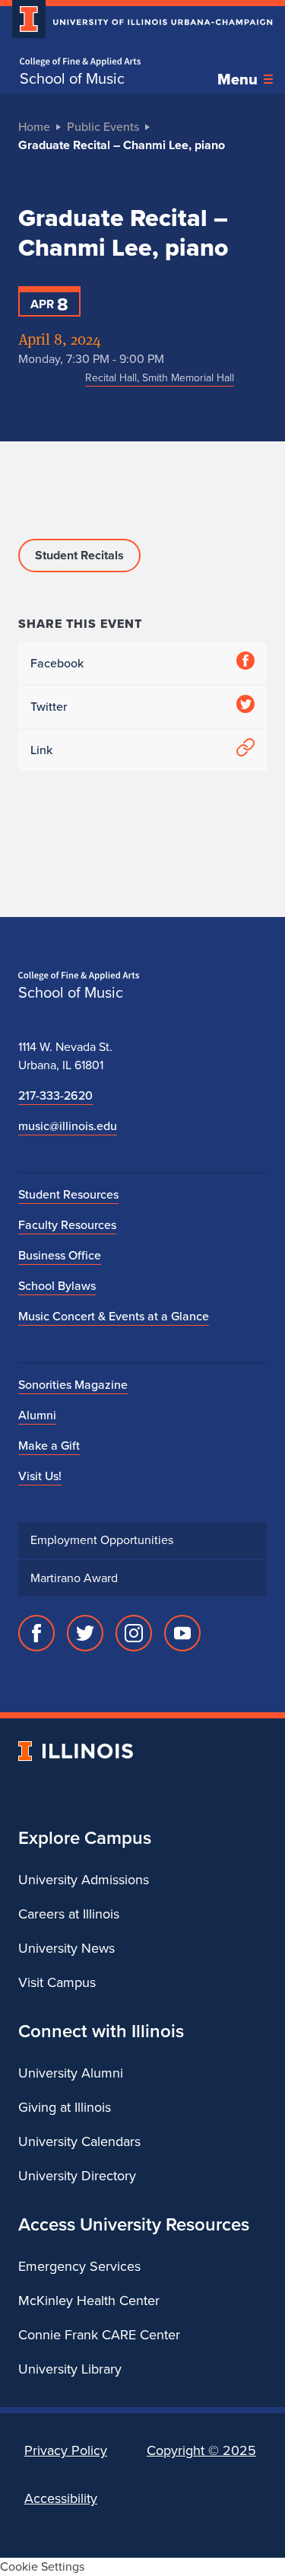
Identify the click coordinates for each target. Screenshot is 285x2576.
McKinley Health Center (89, 2301)
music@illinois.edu (68, 1126)
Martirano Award (74, 1578)
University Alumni (71, 2073)
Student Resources (68, 1194)
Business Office (60, 1255)
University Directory (77, 2176)
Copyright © (201, 2450)
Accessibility (61, 2498)
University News (66, 1948)
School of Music (72, 78)
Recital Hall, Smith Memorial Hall (160, 378)
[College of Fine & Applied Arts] (80, 62)
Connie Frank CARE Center (99, 2335)
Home (34, 127)
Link (41, 750)
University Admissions (84, 1880)
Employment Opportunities (102, 1540)
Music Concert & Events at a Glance (114, 1316)
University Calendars (79, 2141)
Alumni (37, 1415)
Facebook (57, 663)
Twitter (49, 707)
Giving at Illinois (65, 2107)
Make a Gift (49, 1446)
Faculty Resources (67, 1225)
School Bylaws (57, 1286)
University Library (70, 2369)
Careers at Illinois (69, 1914)
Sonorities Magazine (73, 1385)
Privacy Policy (66, 2450)
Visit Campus (57, 1982)
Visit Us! (40, 1476)
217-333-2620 (55, 1095)
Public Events (103, 127)
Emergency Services (79, 2266)
